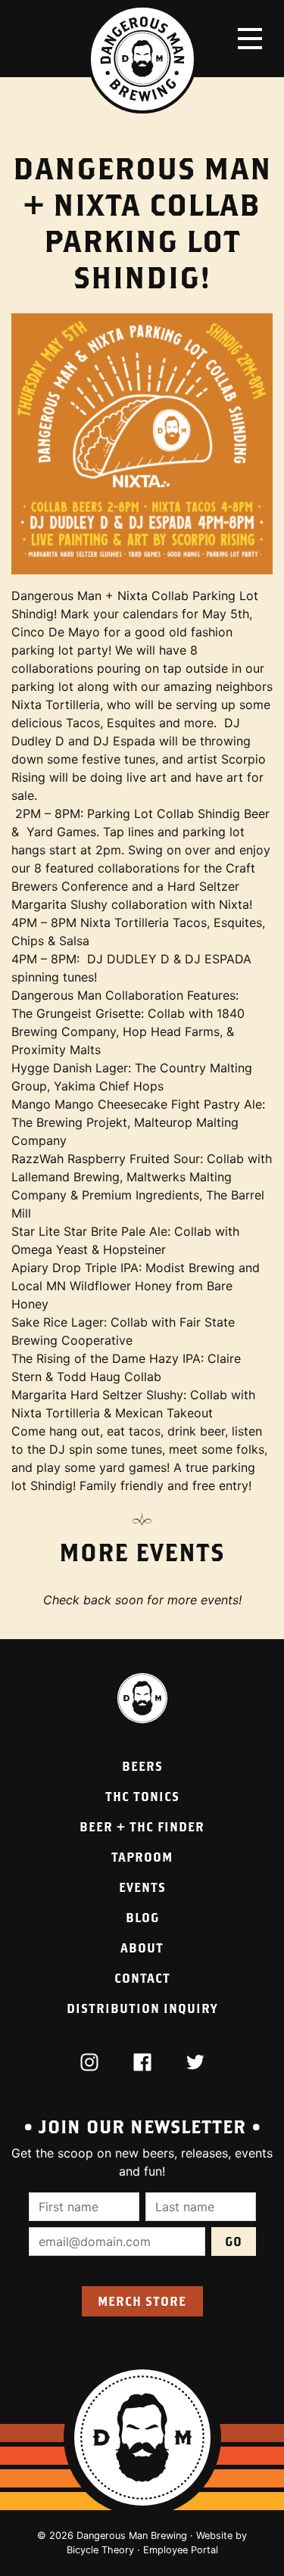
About (142, 1948)
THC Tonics (142, 1796)
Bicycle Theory (100, 2550)
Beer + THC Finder (142, 1826)
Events (142, 1887)
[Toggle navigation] (250, 39)
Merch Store (142, 2301)
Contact (142, 1978)
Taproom (142, 1857)
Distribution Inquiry (142, 2008)
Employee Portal (181, 2550)
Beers (142, 1766)
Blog (142, 1917)
